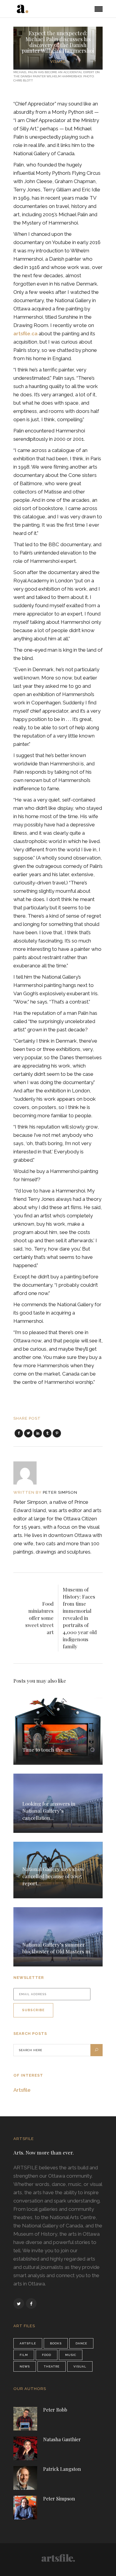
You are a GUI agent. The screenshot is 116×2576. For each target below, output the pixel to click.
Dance (81, 2343)
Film (24, 2355)
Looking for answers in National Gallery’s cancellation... (49, 1811)
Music (71, 2355)
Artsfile (22, 2090)
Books (56, 2343)
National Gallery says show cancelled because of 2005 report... (53, 1876)
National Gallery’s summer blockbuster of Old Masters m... (58, 1948)
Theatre (52, 2366)
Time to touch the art (47, 1750)
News (25, 2366)
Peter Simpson (60, 1492)
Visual (58, 61)
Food (47, 2355)
